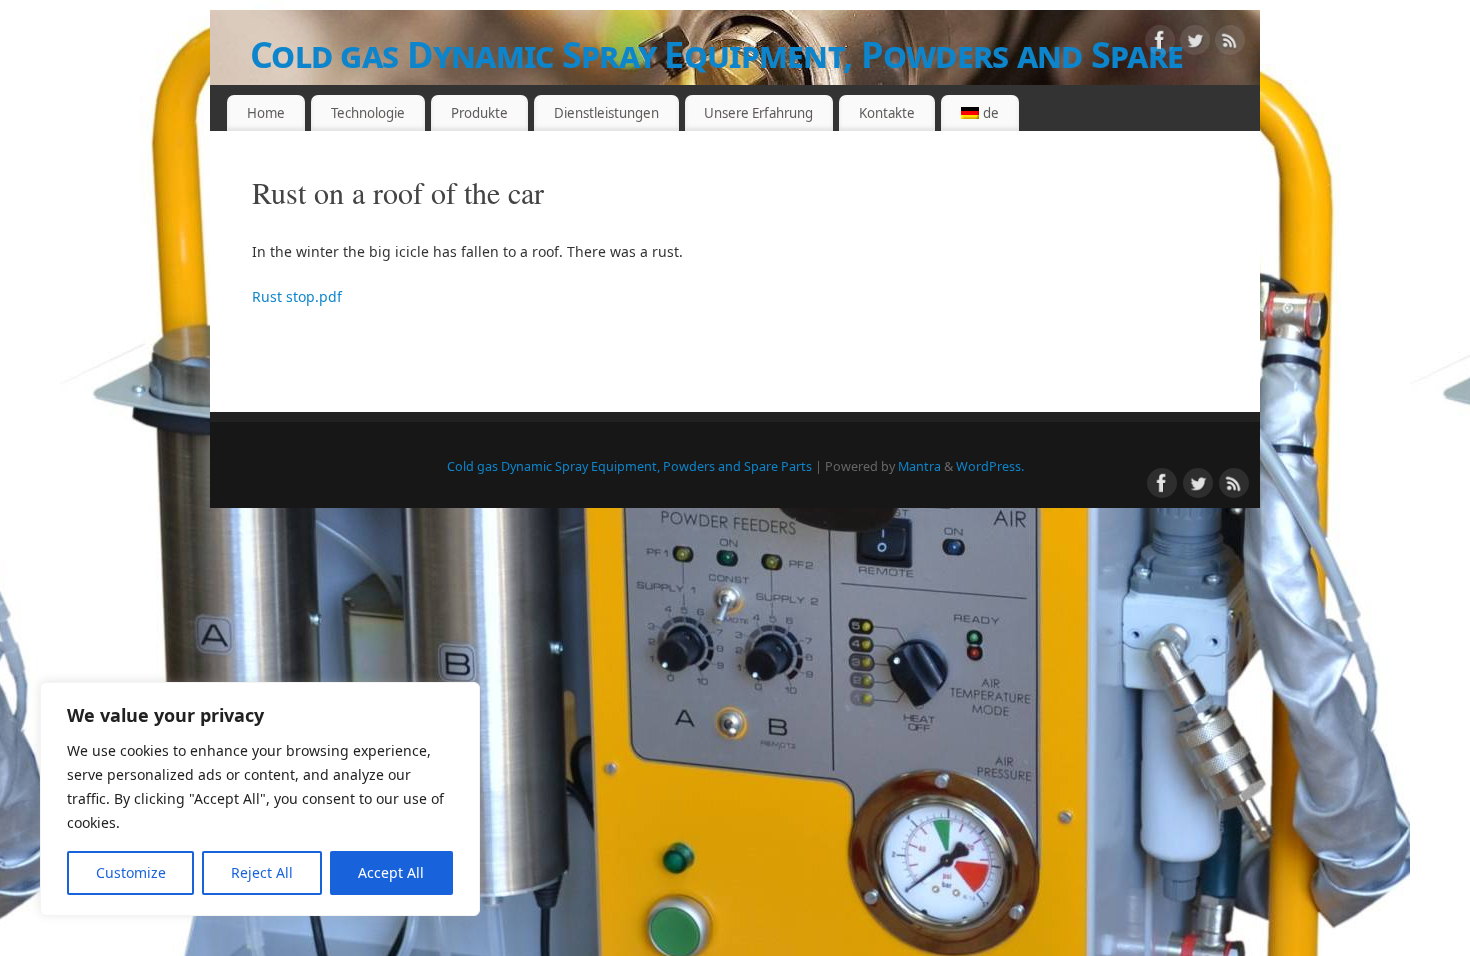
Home (266, 113)
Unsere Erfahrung (758, 113)
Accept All (391, 872)
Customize (131, 872)
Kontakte (887, 113)
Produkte (479, 113)
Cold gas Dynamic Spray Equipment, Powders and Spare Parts (716, 79)
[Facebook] (1160, 43)
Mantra (919, 466)
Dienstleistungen (606, 113)
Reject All (262, 872)
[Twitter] (1195, 43)
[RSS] (1230, 43)
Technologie (368, 113)
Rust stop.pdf (297, 296)
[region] (260, 799)
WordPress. (990, 466)
